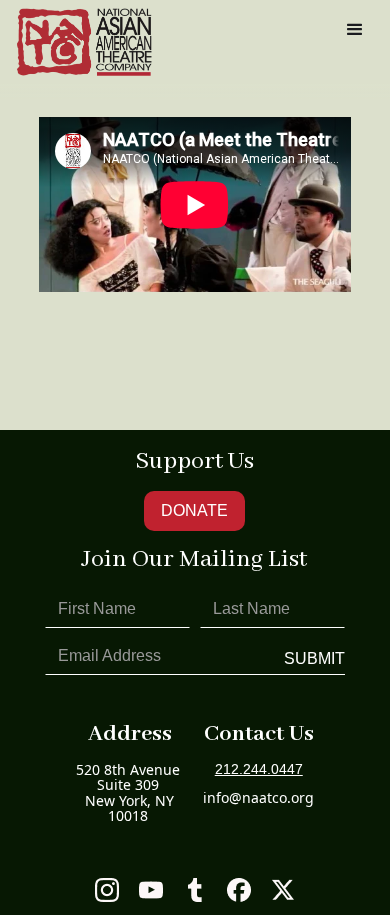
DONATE (194, 510)
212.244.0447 (259, 769)
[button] (355, 30)
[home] (84, 42)
